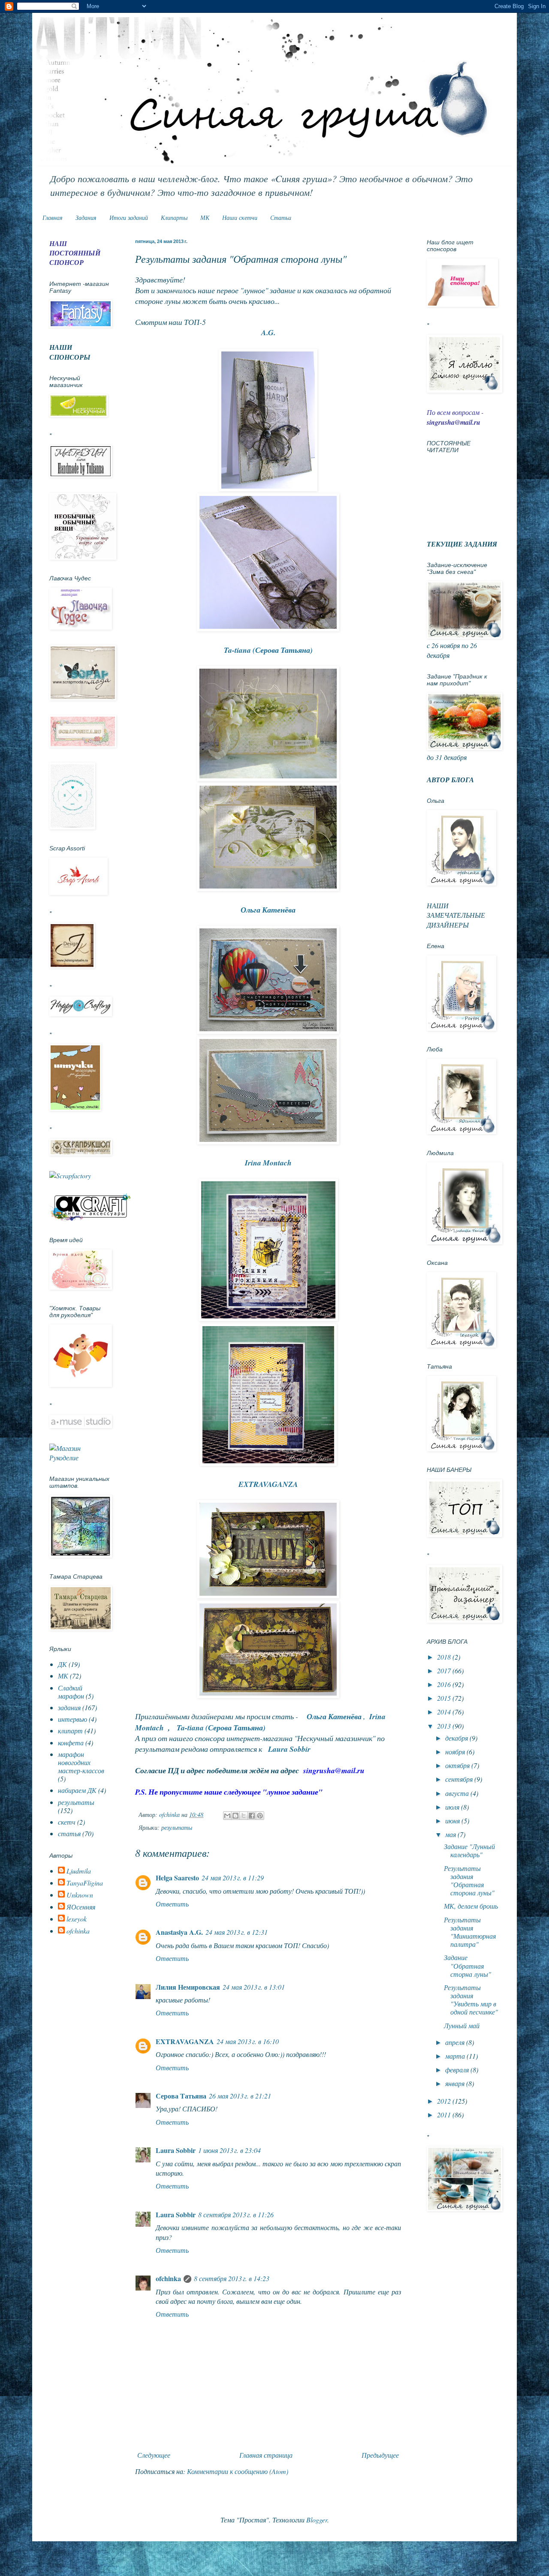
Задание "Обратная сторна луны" (468, 1965)
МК (205, 218)
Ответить (172, 1904)
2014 (445, 1712)
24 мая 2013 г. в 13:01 (254, 1987)
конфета (71, 1743)
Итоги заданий (129, 218)
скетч (67, 1822)
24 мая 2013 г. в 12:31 (237, 1932)
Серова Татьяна (181, 2096)
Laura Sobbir (176, 2150)
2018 (445, 1657)
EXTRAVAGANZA (185, 2041)
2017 (445, 1671)
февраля (458, 2070)
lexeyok (77, 1919)
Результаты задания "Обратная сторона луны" (469, 1881)
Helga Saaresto (177, 1878)
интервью (72, 1719)
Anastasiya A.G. (179, 1932)
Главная (53, 218)
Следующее (154, 2455)
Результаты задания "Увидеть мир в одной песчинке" (471, 2000)
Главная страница (266, 2455)
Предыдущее (380, 2455)
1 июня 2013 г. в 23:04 (229, 2150)
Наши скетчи (240, 218)
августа (458, 1793)
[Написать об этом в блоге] (235, 1816)
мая (451, 1834)
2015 (445, 1698)
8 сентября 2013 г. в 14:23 (232, 2278)
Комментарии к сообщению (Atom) (238, 2471)
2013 (445, 1726)
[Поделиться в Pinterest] (260, 1816)
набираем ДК (77, 1790)
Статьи (281, 218)
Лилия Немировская (188, 1987)
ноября (456, 1752)
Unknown (80, 1895)
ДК (62, 1664)
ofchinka (168, 2278)
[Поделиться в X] (244, 1816)
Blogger (317, 2520)
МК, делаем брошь (471, 1906)
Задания (86, 218)
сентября (460, 1779)
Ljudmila (79, 1871)
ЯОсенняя (81, 1907)
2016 (445, 1684)
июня (453, 1821)
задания (69, 1707)
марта (456, 2056)
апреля (456, 2042)
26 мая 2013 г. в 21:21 (240, 2096)
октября (458, 1765)
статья (69, 1833)
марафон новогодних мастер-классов (81, 1762)
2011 (445, 2115)
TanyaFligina (85, 1883)
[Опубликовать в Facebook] (252, 1816)
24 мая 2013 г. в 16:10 (248, 2041)
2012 (445, 2101)
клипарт (70, 1731)
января (456, 2083)
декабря (457, 1738)
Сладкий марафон (71, 1692)
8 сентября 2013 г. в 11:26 (236, 2214)
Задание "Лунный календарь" (469, 1850)
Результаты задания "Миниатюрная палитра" (470, 1932)
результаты (177, 1827)
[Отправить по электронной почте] (227, 1816)
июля (453, 1807)
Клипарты (174, 218)
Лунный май (462, 2025)
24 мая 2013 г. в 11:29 (233, 1878)
